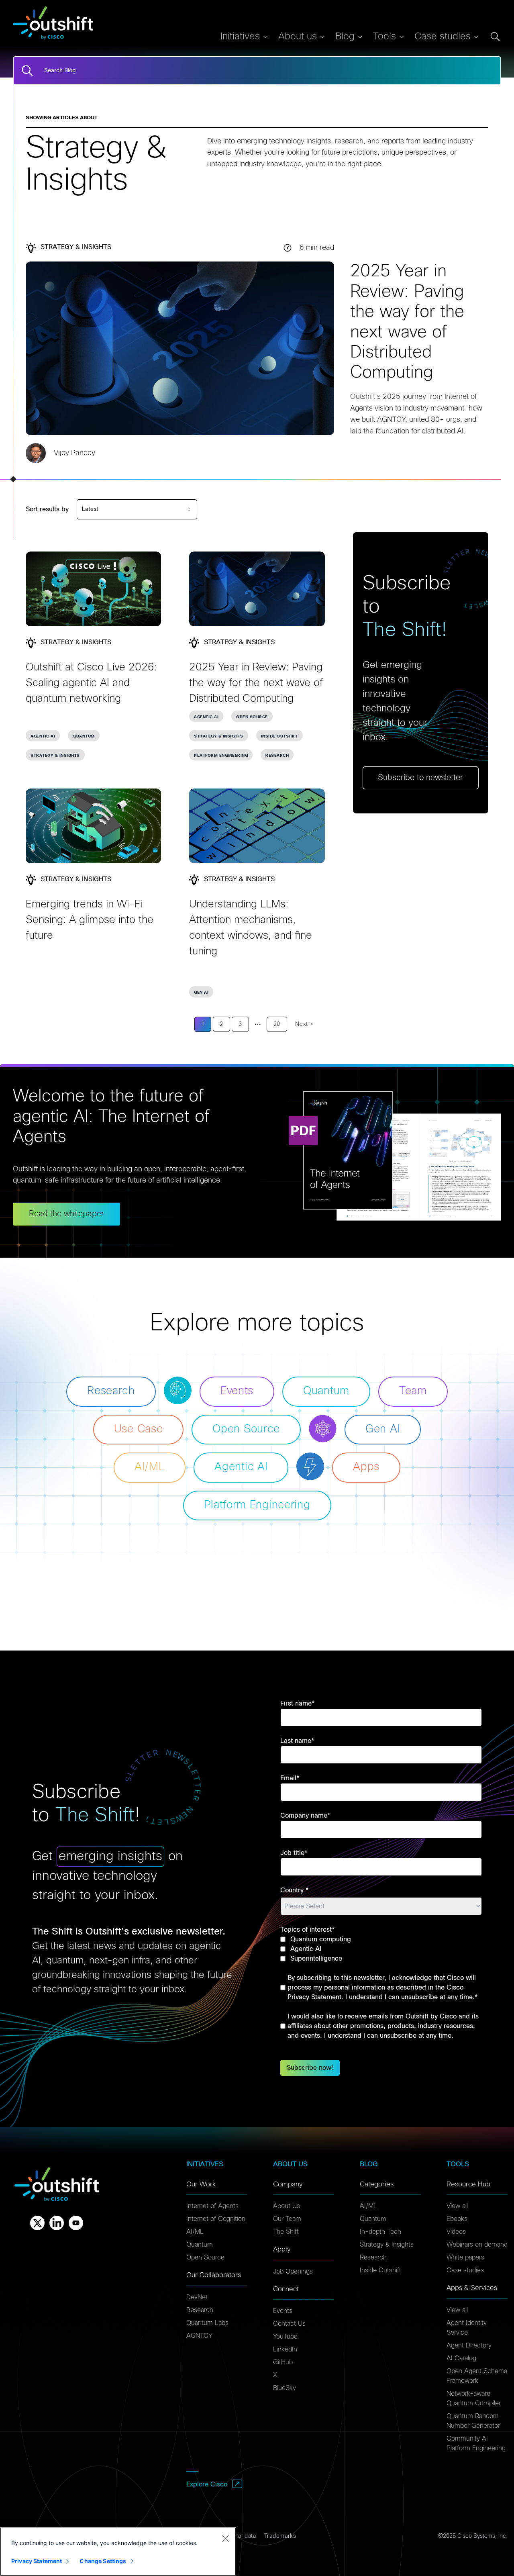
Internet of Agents (212, 2206)
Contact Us (289, 2324)
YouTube (285, 2337)
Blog (345, 37)
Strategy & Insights (55, 756)
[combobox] (137, 509)
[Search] (27, 71)
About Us (287, 2206)
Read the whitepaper (66, 1214)
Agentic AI (43, 736)
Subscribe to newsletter (420, 778)
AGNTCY (199, 2336)
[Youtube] (76, 2223)
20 (277, 1024)
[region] (118, 2552)
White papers (465, 2257)
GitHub (283, 2362)
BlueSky (285, 2388)
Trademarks (280, 2536)
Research (277, 756)
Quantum (84, 736)
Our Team (287, 2219)
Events (283, 2311)
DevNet (197, 2297)
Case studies (465, 2270)
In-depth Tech (380, 2232)
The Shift (286, 2232)
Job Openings (293, 2272)
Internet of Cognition (216, 2219)
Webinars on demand (477, 2245)
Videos (456, 2232)
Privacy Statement (37, 2561)
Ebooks (457, 2219)
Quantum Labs (207, 2323)
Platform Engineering (221, 756)
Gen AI (201, 993)
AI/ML (195, 2232)
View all (457, 2206)
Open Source (252, 717)
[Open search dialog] (495, 37)
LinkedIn (285, 2349)
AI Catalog (461, 2358)
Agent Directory (469, 2345)
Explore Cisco (207, 2484)
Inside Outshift (280, 736)
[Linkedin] (57, 2223)
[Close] (225, 2538)
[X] (37, 2223)
